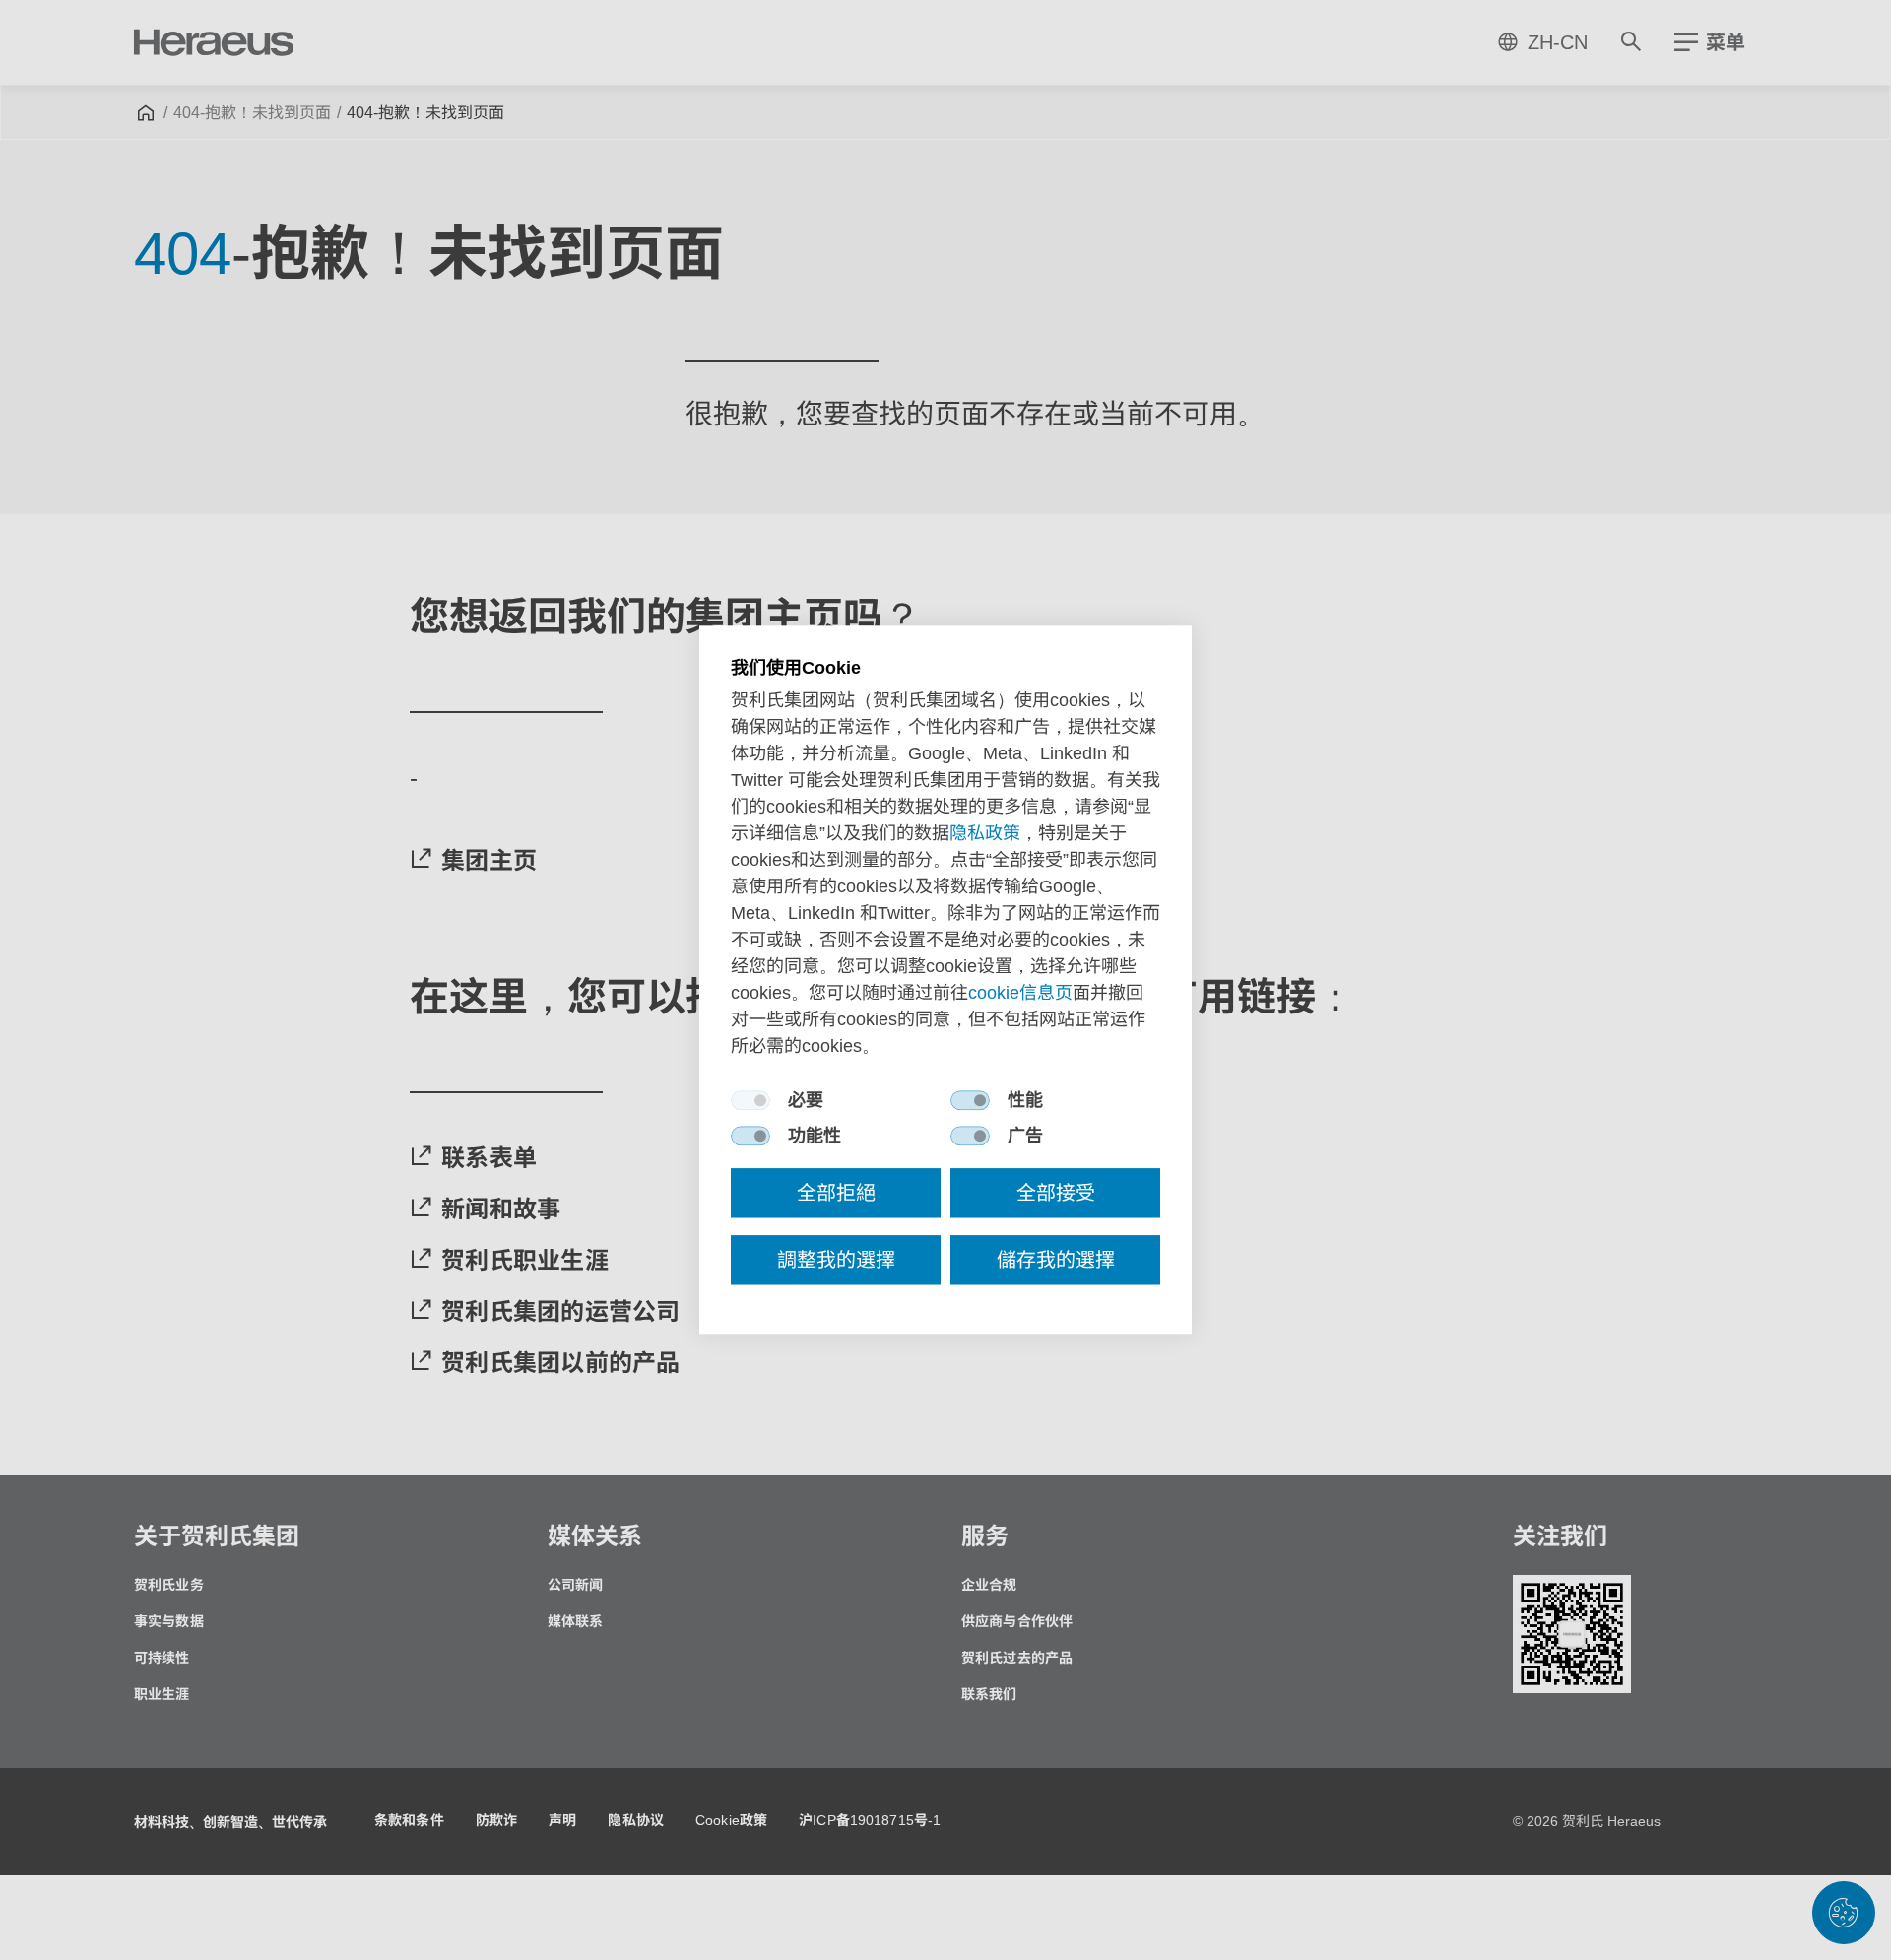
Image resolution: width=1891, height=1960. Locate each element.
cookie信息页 (1020, 994)
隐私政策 (985, 834)
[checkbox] (750, 1101)
